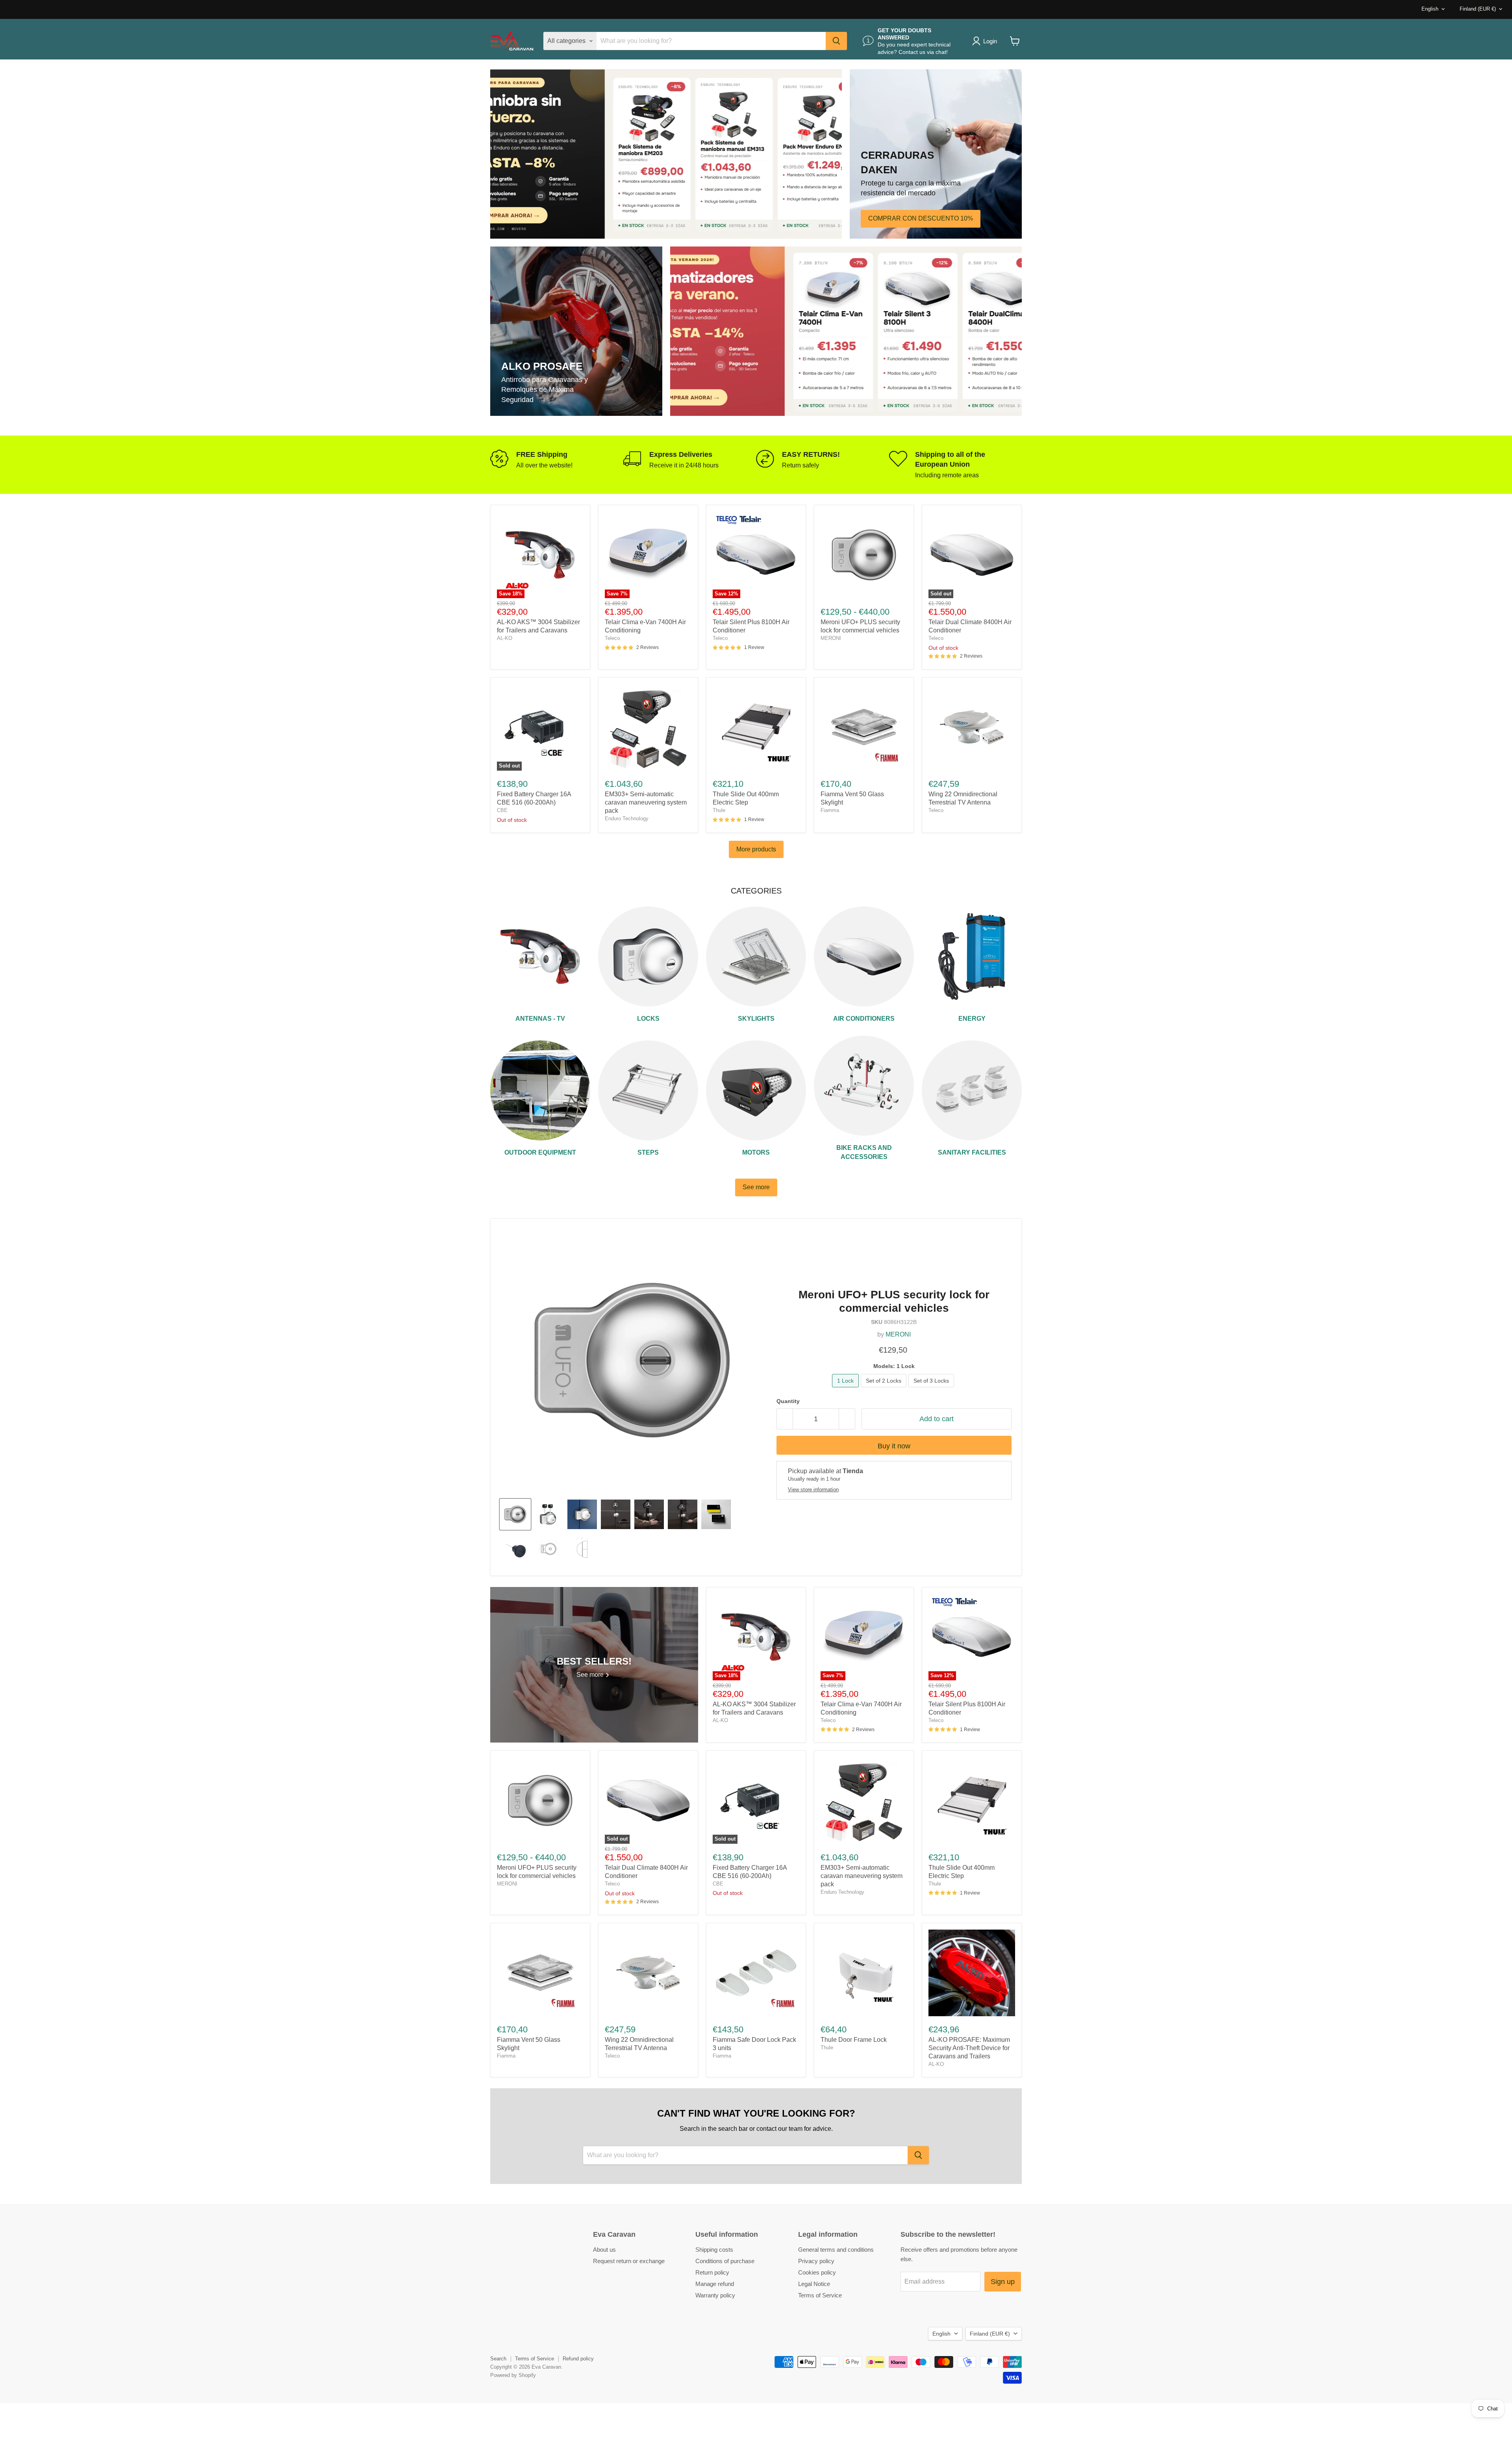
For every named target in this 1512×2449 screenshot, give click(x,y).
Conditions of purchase (725, 2261)
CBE (502, 810)
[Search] (836, 41)
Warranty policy (715, 2295)
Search (498, 2359)
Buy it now (894, 1446)
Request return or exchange (629, 2261)
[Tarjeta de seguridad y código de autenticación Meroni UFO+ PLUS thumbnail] (716, 1514)
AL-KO (505, 638)
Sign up (1003, 2282)
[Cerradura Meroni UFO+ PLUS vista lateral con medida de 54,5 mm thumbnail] (582, 1548)
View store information (813, 1490)
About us (604, 2250)
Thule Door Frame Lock (854, 2040)
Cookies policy (817, 2272)
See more (756, 1187)
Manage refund (715, 2284)
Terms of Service (820, 2295)
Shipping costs (714, 2250)
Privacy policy (816, 2261)
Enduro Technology (627, 818)
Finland (1478, 9)
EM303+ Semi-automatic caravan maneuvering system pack (646, 802)
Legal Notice (814, 2284)
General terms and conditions (836, 2250)
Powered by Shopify (513, 2375)
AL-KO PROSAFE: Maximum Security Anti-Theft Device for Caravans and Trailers (969, 2048)
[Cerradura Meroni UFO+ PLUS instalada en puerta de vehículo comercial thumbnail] (582, 1514)
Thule (719, 810)
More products (756, 849)
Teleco (612, 638)
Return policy (712, 2272)
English (1430, 9)
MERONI (831, 638)
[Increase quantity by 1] (847, 1419)
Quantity (788, 1401)
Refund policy (578, 2359)
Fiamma (830, 810)
